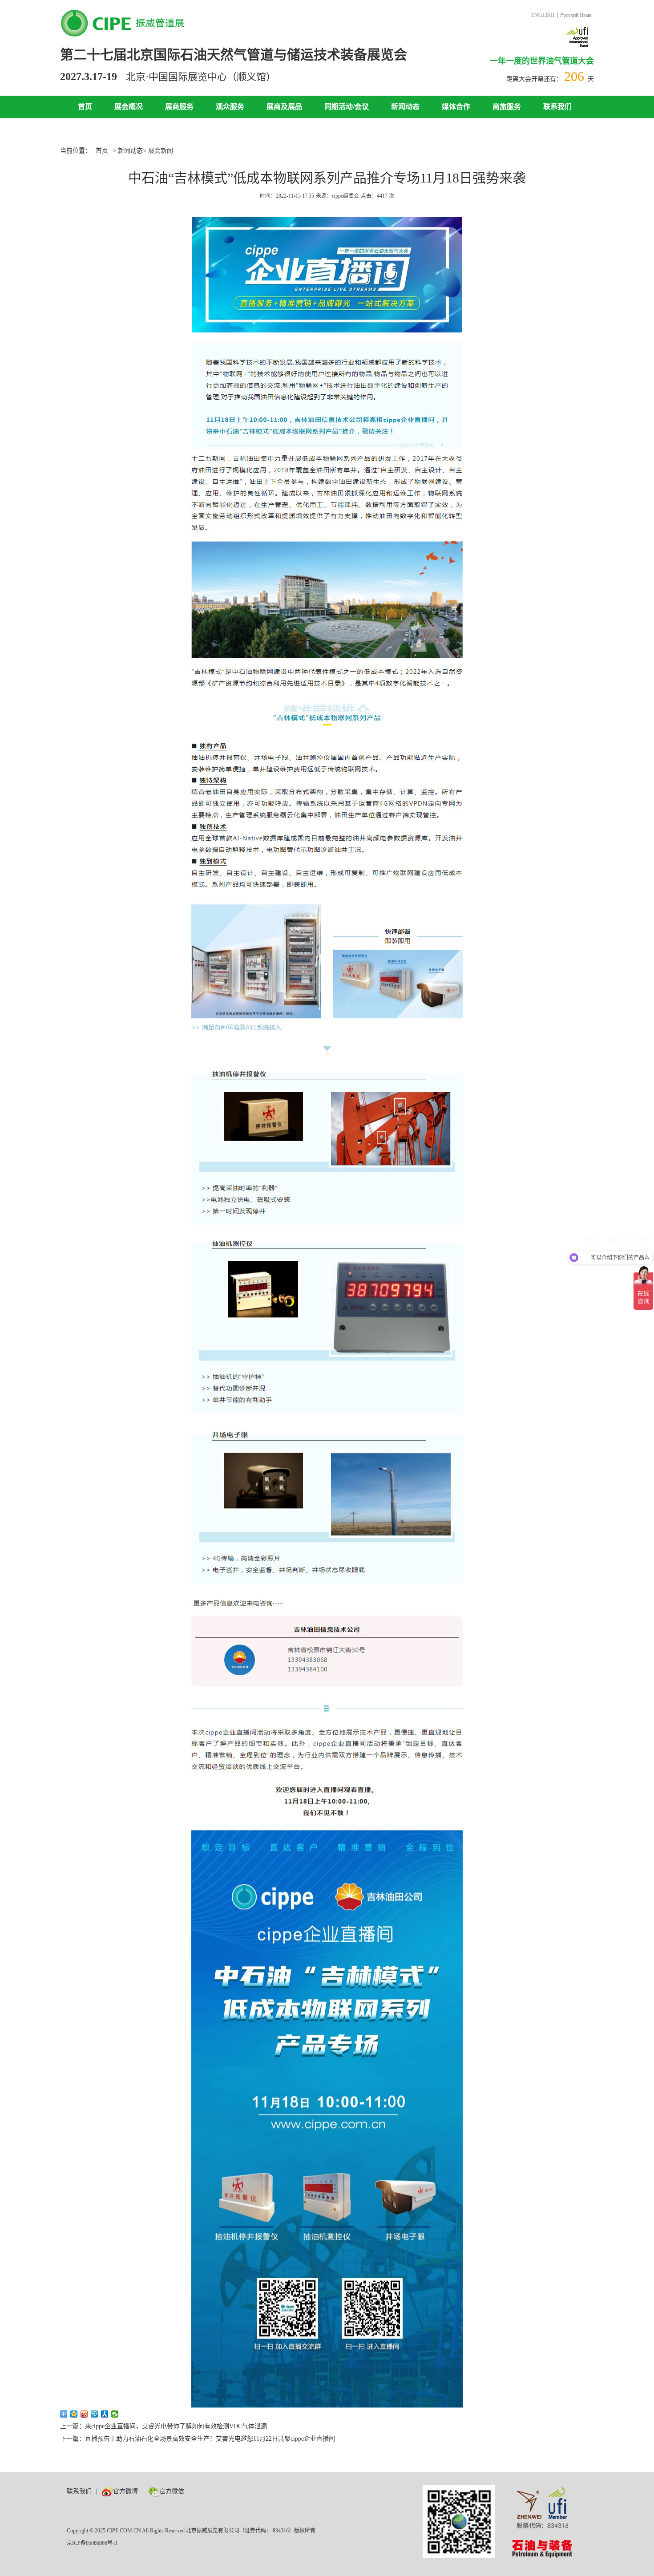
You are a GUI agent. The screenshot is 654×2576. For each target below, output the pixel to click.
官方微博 (125, 2491)
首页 (85, 107)
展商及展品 (284, 107)
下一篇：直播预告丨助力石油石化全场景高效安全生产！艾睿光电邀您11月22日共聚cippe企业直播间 (198, 2439)
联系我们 (557, 107)
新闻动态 (405, 107)
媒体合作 (456, 107)
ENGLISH (543, 15)
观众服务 (230, 107)
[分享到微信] (115, 2414)
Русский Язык (576, 15)
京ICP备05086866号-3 (92, 2543)
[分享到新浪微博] (84, 2414)
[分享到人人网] (105, 2414)
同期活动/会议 (347, 107)
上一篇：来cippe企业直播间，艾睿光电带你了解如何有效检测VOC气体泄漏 (163, 2426)
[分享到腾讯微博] (95, 2414)
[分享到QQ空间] (74, 2414)
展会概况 (129, 107)
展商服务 (179, 107)
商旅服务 (507, 107)
